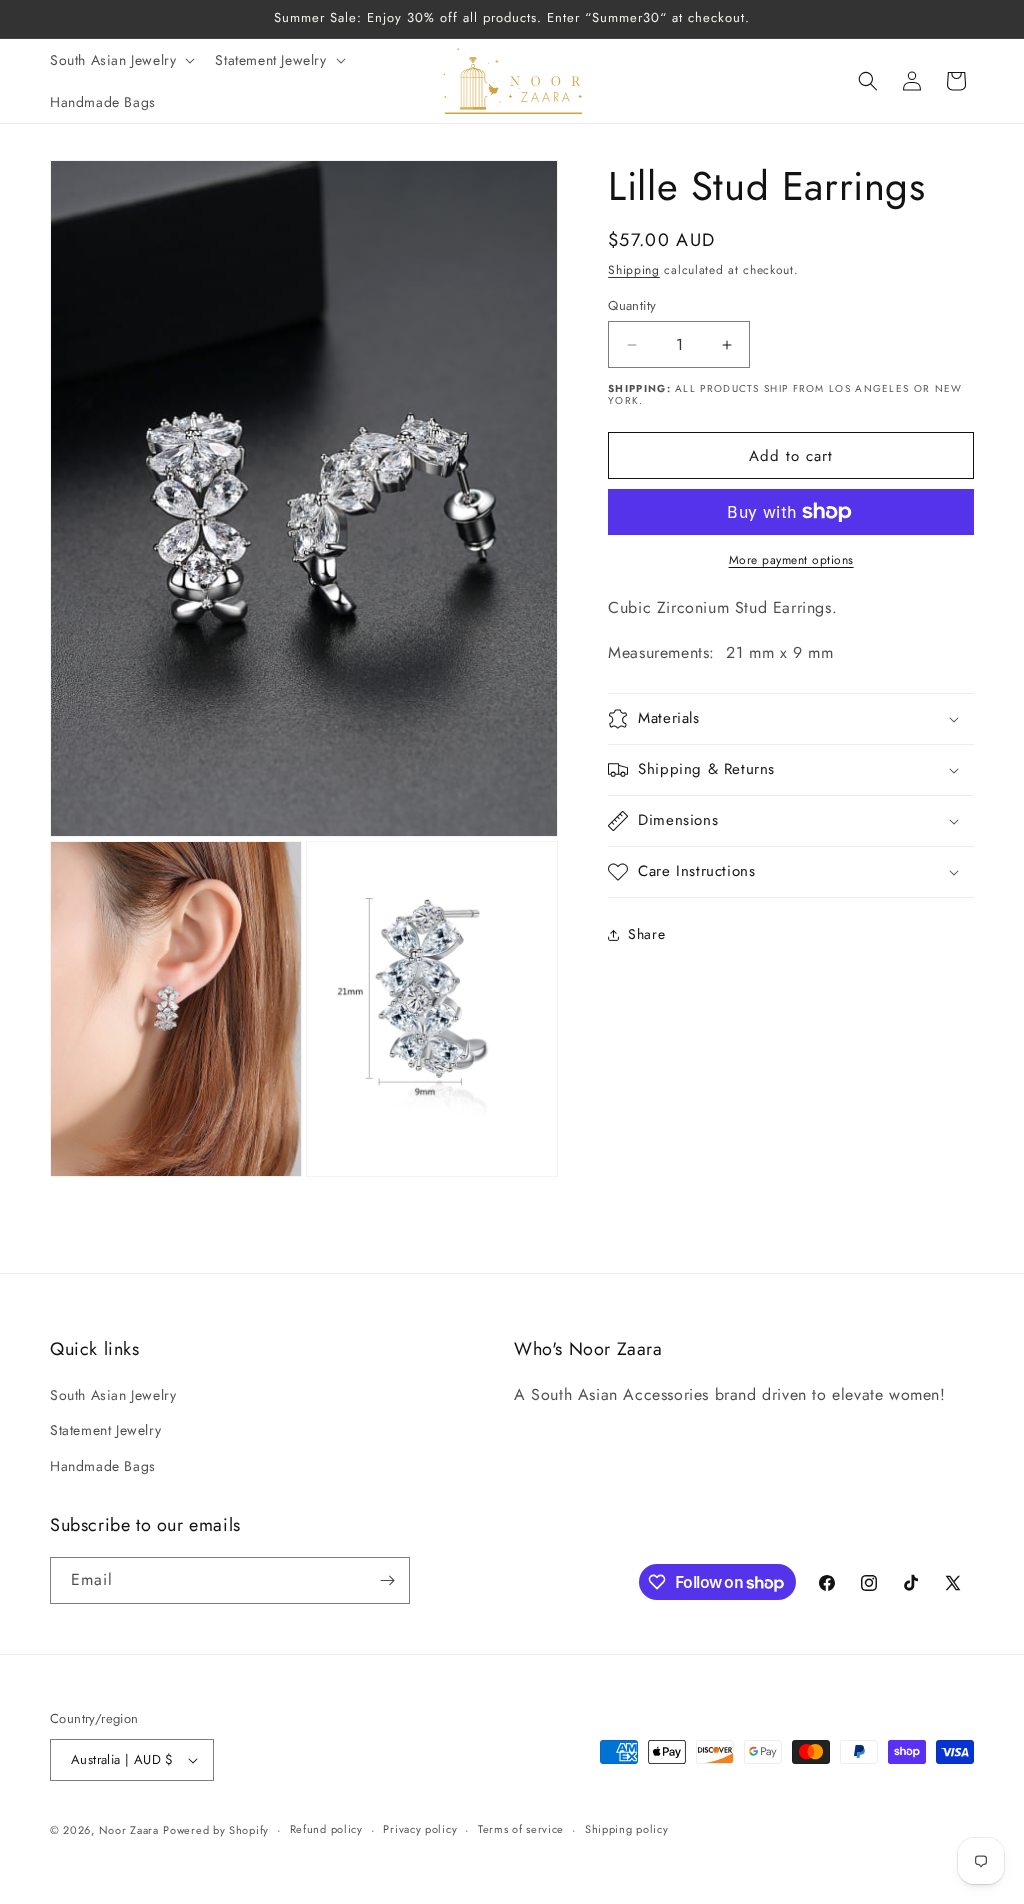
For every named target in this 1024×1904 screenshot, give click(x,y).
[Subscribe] (387, 1580)
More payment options (791, 560)
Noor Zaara (129, 1830)
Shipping (634, 270)
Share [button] (646, 934)
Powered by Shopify (216, 1830)
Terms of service (521, 1829)
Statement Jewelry (105, 1430)
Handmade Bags (103, 1466)
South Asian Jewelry (113, 1395)
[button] (120, 60)
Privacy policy (420, 1829)
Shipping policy (627, 1829)
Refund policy (326, 1829)
